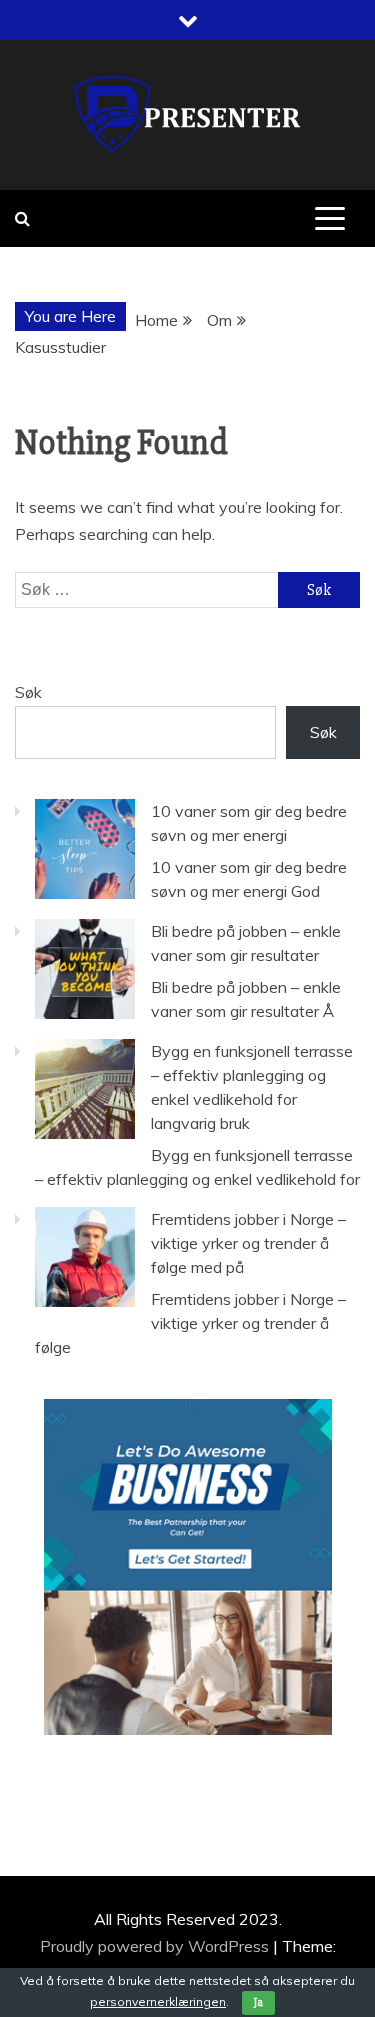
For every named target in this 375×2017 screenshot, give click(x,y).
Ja (258, 2002)
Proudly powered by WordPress (156, 1946)
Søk (28, 692)
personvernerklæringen (158, 2001)
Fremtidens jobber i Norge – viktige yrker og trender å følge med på (248, 1243)
